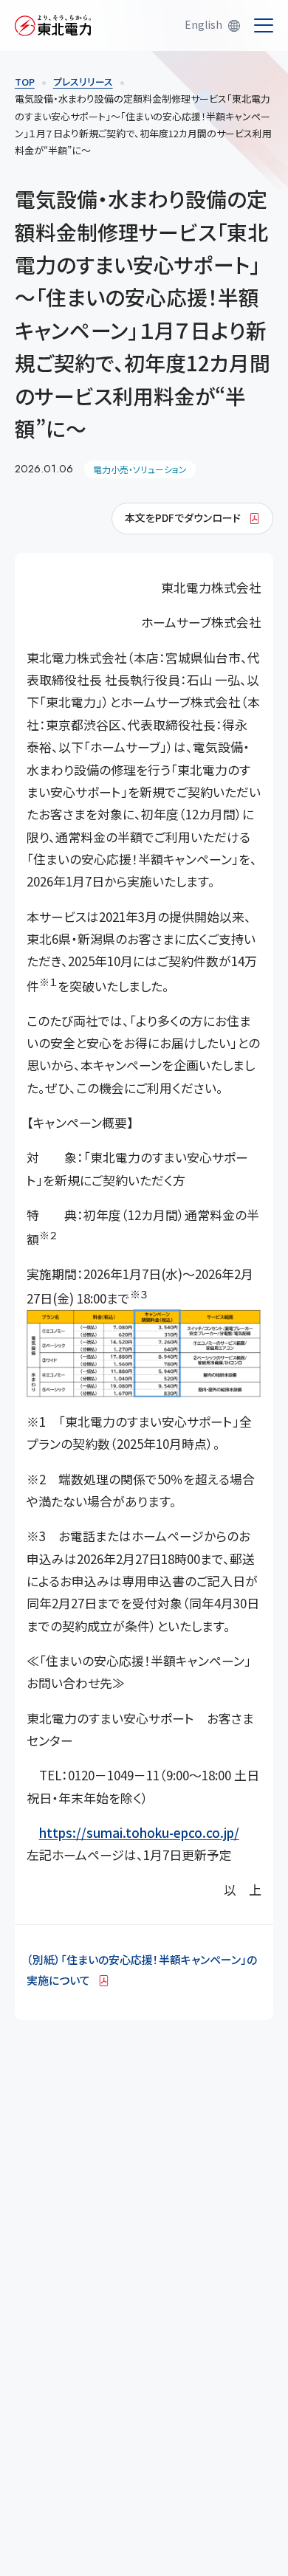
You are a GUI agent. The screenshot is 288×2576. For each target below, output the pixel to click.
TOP (25, 82)
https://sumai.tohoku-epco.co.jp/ (139, 1832)
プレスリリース (83, 82)
